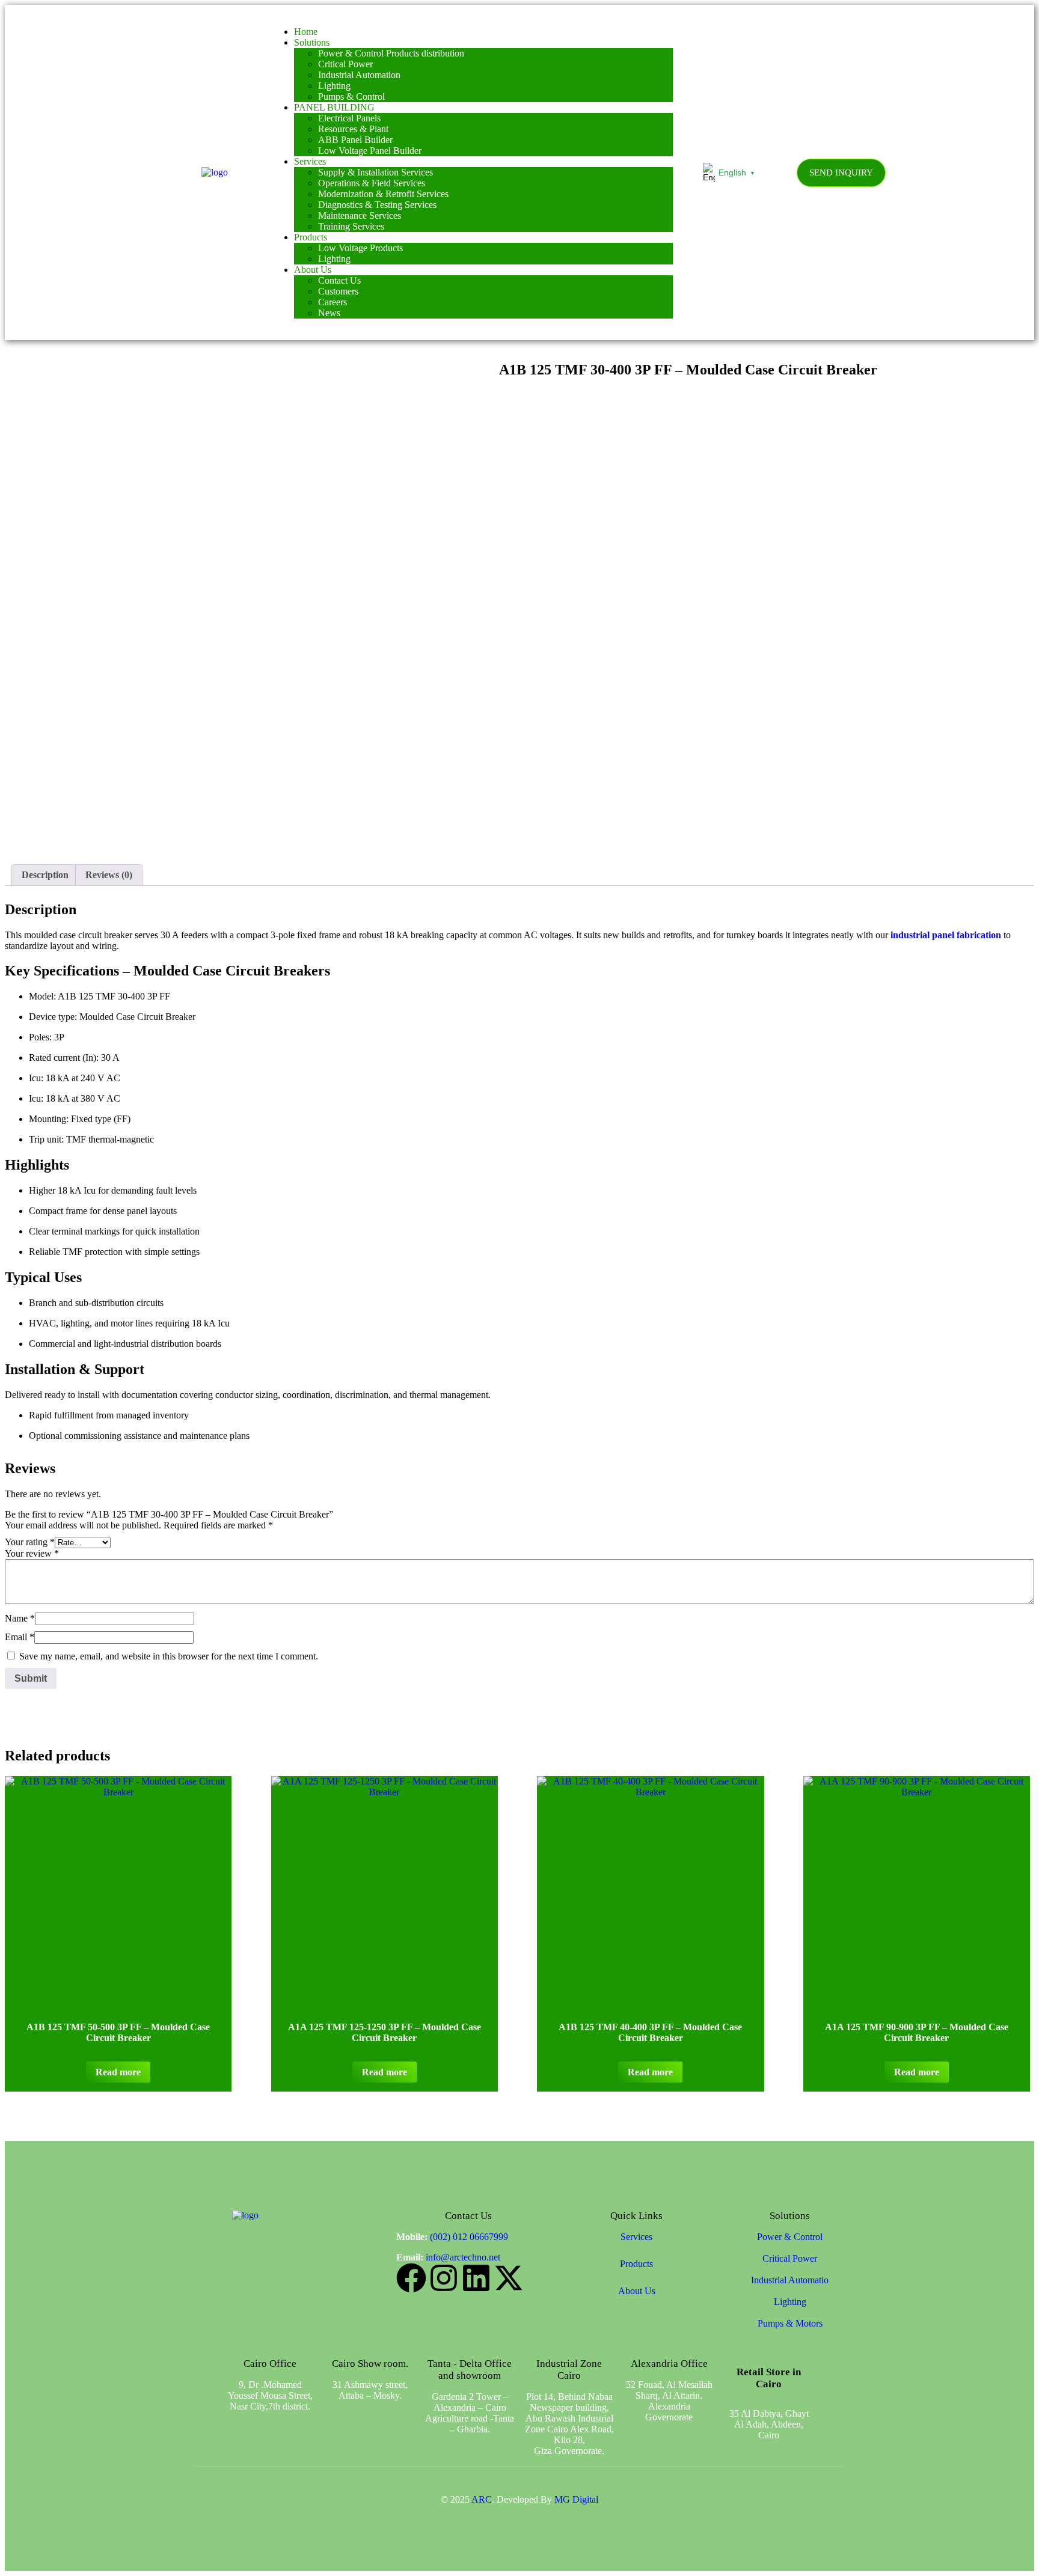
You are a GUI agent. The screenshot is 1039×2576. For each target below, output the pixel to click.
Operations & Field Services (372, 183)
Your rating (30, 1542)
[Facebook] (411, 2278)
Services (310, 161)
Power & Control (790, 2237)
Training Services (351, 226)
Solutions (312, 42)
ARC (482, 2499)
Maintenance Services (360, 215)
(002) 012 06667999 (469, 2237)
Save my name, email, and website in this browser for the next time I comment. (169, 1656)
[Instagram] (444, 2278)
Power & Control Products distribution (391, 53)
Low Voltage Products (360, 248)
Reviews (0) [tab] (109, 875)
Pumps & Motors (790, 2323)
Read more (118, 2072)
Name (20, 1618)
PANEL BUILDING (334, 107)
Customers (338, 291)
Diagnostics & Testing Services (377, 205)
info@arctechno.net (463, 2257)
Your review (32, 1553)
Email (20, 1637)
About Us (313, 270)
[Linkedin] (476, 2278)
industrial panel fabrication (946, 935)
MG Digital (576, 2499)
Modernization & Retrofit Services (383, 194)
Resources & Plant (353, 129)
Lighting (334, 86)
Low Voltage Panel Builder (370, 151)
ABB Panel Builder (355, 140)
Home (306, 32)
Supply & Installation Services (375, 172)
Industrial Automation (359, 75)
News (329, 313)
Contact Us (339, 280)
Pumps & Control (351, 96)
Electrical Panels (349, 118)
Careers (333, 302)
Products (311, 237)
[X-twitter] (509, 2278)
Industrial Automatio (790, 2280)
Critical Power (345, 64)
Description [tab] (45, 875)
